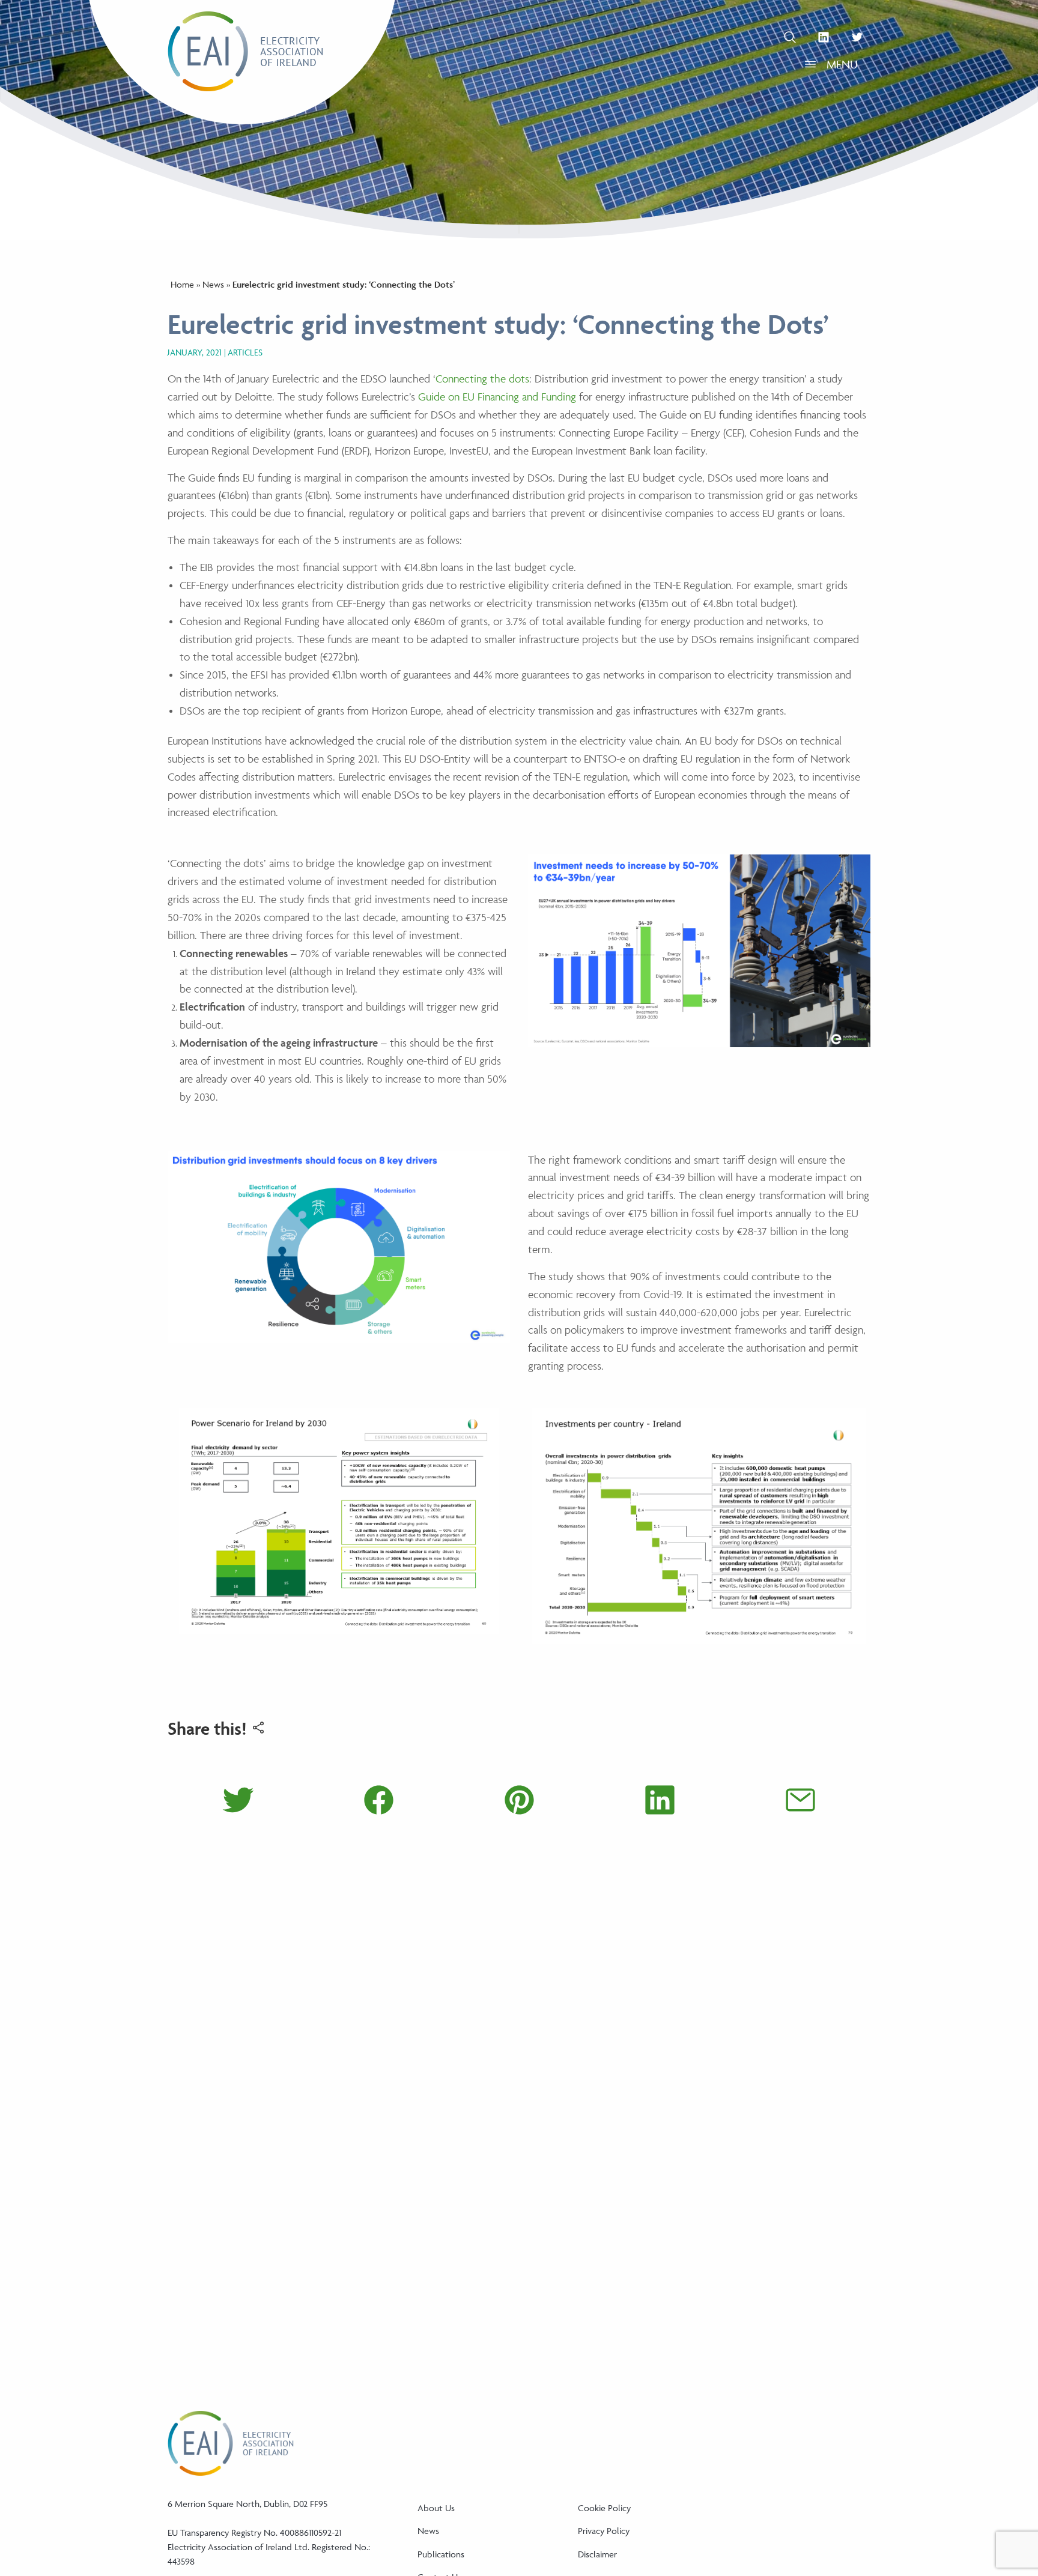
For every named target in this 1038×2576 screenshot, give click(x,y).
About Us (436, 2508)
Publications (441, 2554)
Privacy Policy (604, 2531)
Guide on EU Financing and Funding (499, 397)
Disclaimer (597, 2554)
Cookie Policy (604, 2508)
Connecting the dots (482, 379)
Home (182, 284)
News (213, 284)
